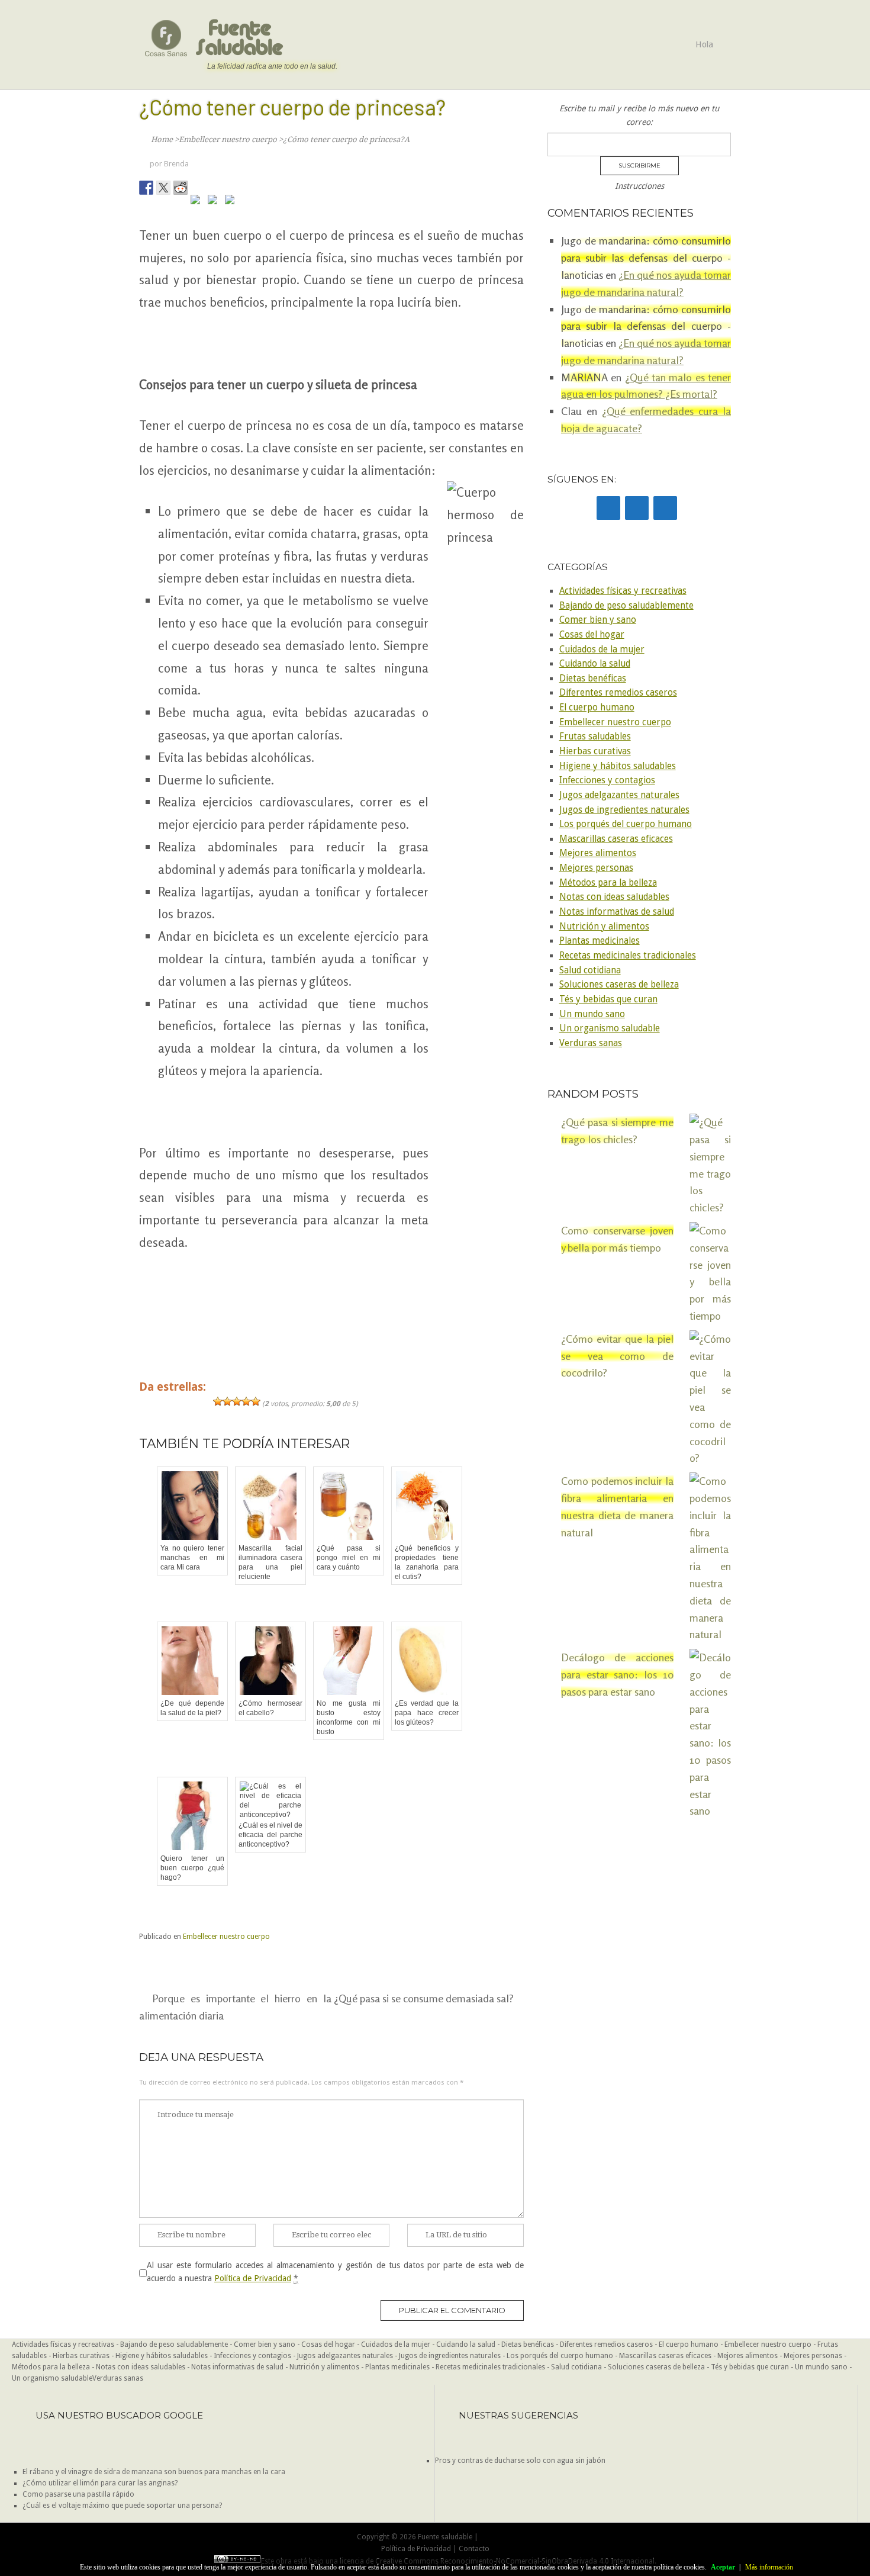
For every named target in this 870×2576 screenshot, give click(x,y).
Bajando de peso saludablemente (626, 606)
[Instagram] (665, 508)
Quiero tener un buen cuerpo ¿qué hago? (192, 1868)
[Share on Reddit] (181, 188)
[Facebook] (608, 508)
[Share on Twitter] (163, 188)
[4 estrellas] (246, 1401)
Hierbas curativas (595, 751)
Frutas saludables (595, 737)
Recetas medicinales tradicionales (628, 956)
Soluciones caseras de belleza (619, 985)
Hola (704, 44)
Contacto (474, 2549)
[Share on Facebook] (146, 188)
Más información (769, 2567)
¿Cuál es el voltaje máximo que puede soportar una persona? (122, 2506)
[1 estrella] (218, 1401)
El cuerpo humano (597, 707)
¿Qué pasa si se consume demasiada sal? (424, 1998)
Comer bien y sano (598, 620)
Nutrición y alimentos (604, 927)
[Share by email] (232, 202)
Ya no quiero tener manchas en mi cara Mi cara (192, 1558)
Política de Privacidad (253, 2278)
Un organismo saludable (610, 1028)
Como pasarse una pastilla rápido (78, 2494)
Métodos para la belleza (608, 883)
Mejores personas (596, 868)
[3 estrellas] (237, 1401)
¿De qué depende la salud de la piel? (192, 1708)
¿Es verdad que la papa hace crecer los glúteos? (427, 1713)
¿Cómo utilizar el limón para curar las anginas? (100, 2483)
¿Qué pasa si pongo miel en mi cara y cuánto (349, 1558)
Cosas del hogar (592, 635)
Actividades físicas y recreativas (623, 591)
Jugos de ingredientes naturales (624, 810)
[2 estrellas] (227, 1401)
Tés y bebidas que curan (608, 999)
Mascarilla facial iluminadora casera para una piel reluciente (270, 1562)
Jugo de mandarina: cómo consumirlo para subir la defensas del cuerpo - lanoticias (646, 326)
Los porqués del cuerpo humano (626, 824)
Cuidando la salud (595, 664)
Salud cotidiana (590, 970)
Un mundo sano (592, 1014)
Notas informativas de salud (617, 912)
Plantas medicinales (600, 941)
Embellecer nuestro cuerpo (226, 1937)
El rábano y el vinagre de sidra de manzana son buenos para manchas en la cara (154, 2472)
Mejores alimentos (598, 853)
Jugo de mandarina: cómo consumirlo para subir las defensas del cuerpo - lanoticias (646, 258)
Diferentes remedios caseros (618, 693)
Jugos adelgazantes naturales (619, 795)
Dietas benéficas (593, 678)
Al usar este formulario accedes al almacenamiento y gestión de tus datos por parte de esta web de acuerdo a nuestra (335, 2272)
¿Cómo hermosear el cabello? (270, 1708)
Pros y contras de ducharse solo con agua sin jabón (520, 2461)
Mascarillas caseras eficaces (616, 839)
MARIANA (584, 377)
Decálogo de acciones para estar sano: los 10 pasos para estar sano (617, 1674)
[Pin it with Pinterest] (198, 202)
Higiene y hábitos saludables (618, 766)
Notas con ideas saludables (614, 897)
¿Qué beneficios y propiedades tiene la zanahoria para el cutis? (427, 1562)
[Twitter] (637, 508)
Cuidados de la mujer (602, 649)
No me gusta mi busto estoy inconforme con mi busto (349, 1718)
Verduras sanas (591, 1043)
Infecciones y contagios (607, 780)
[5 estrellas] (256, 1401)
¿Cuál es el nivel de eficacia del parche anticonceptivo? (270, 1835)
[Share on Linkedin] (215, 202)
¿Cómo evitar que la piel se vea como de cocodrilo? (617, 1356)
